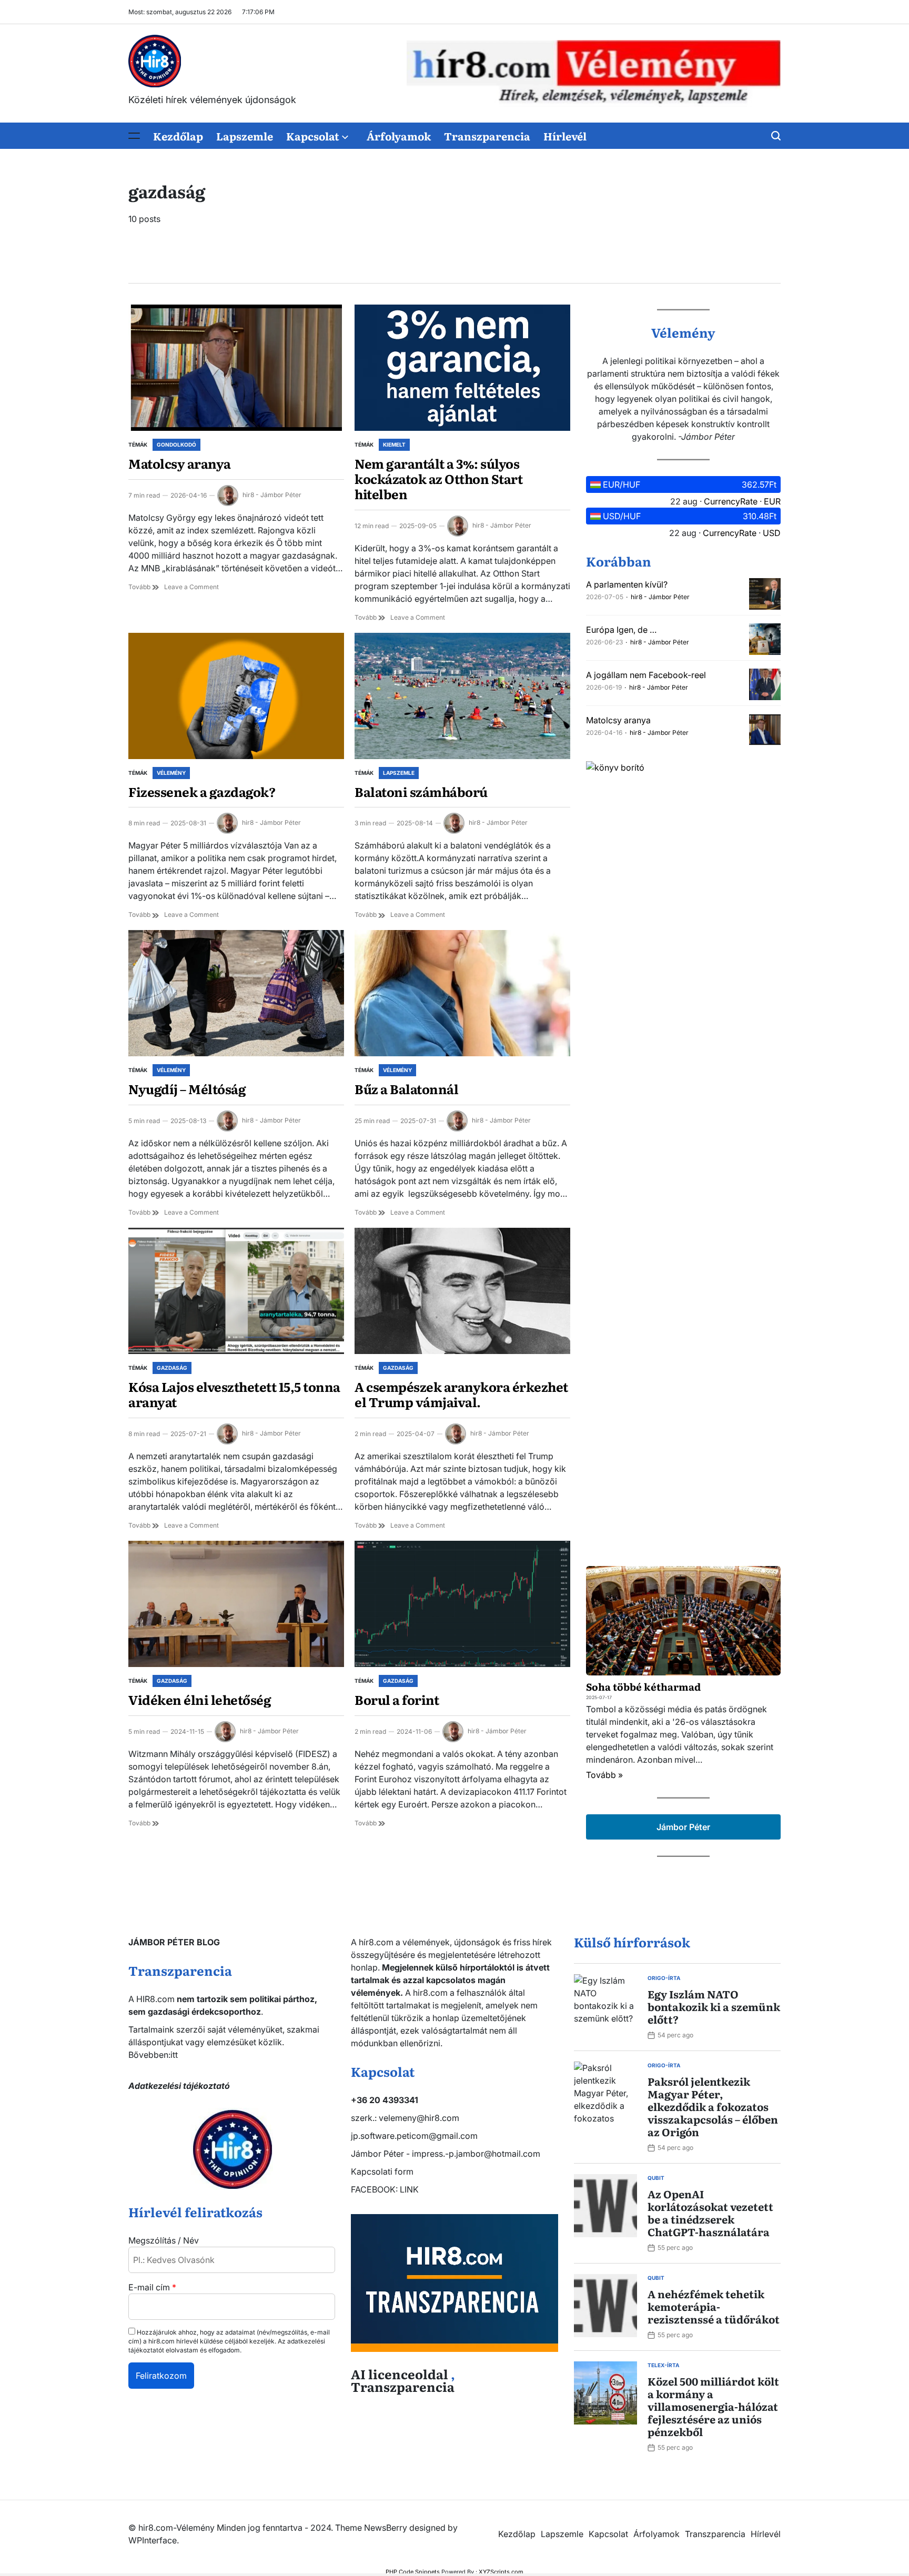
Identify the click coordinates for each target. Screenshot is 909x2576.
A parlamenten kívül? (627, 584)
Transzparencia (487, 136)
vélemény (171, 773)
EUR (772, 501)
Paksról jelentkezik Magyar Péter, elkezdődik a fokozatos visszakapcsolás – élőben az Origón (713, 2106)
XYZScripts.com (501, 2572)
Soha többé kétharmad (643, 1686)
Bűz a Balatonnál (406, 1089)
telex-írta (663, 2365)
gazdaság (172, 1368)
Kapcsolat (313, 136)
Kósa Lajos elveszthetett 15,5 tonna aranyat (234, 1394)
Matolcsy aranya (180, 463)
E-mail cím (152, 2287)
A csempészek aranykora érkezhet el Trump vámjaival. (461, 1394)
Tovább (140, 587)
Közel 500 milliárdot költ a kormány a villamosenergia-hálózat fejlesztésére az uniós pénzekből (713, 2406)
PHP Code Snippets (413, 2572)
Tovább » (604, 1775)
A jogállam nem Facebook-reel (646, 675)
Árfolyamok (399, 136)
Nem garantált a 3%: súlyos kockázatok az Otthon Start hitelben (438, 478)
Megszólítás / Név (164, 2240)
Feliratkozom (161, 2376)
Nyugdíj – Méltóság (187, 1089)
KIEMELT (394, 445)
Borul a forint (397, 1699)
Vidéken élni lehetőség (200, 1699)
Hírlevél (565, 136)
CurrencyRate (731, 501)
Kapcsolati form (382, 2171)
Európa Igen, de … (621, 630)
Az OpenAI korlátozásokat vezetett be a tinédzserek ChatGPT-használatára (710, 2213)
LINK (409, 2189)
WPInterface (153, 2540)
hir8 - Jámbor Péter (272, 495)
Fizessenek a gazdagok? (202, 791)
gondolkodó (176, 445)
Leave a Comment (191, 587)
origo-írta (664, 1978)
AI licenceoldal (400, 2374)
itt (174, 2055)
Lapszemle (245, 136)
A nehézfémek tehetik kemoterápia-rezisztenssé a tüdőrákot (714, 2306)
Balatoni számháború (421, 791)
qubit (656, 2178)
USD (772, 533)
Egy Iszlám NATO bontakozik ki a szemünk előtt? (714, 2006)
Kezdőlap (178, 136)
